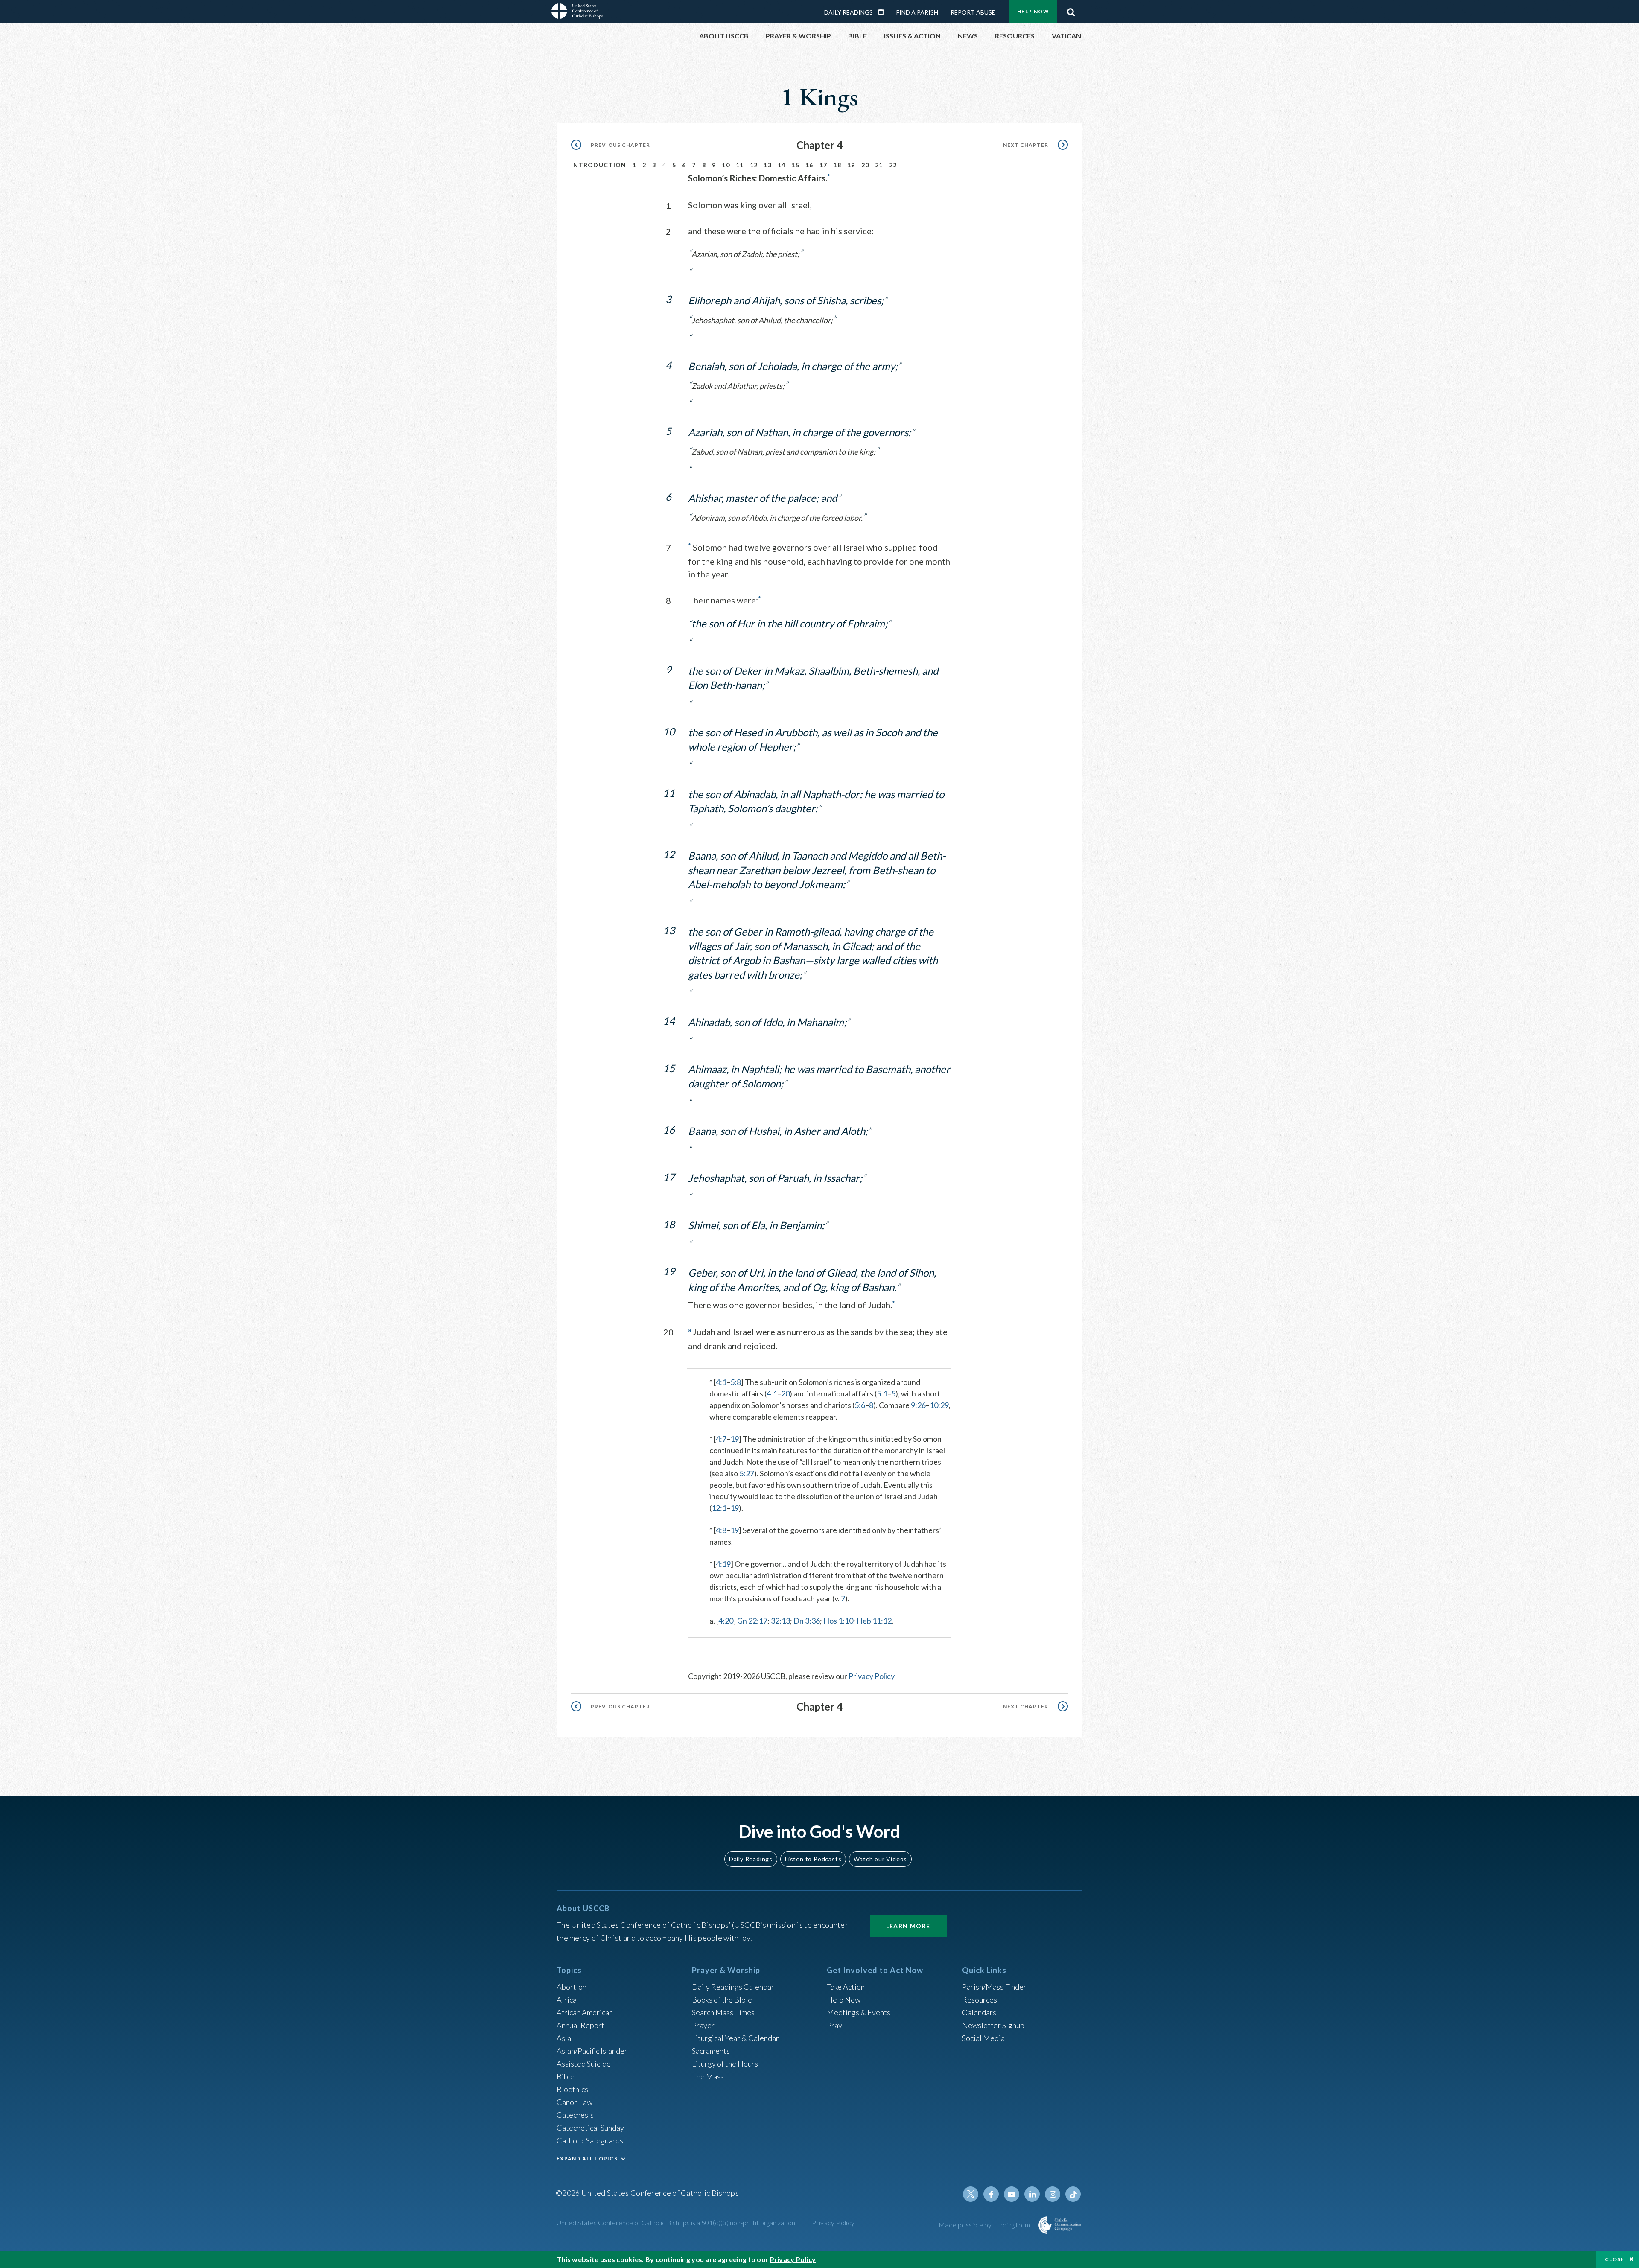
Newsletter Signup (993, 2025)
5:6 (860, 1405)
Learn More (908, 1926)
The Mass (708, 2076)
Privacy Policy (872, 1676)
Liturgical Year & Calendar (735, 2038)
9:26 (918, 1405)
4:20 (726, 1621)
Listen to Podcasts (813, 1859)
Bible (566, 2076)
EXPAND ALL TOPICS (587, 2159)
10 (726, 165)
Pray (834, 2025)
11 (740, 165)
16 (809, 165)
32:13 (780, 1621)
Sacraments (711, 2051)
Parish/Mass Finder (994, 1987)
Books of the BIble (722, 2000)
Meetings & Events (859, 2012)
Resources (980, 2000)
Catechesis (575, 2115)
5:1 (882, 1393)
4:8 (721, 1530)
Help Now (1033, 11)
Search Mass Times (723, 2012)
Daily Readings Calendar (884, 12)
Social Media (983, 2038)
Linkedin (1032, 2194)
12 (754, 165)
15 (795, 165)
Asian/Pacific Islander (592, 2051)
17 (824, 165)
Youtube (1012, 2194)
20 (865, 165)
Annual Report (580, 2025)
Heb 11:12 (874, 1621)
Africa (567, 2000)
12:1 (719, 1508)
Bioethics (572, 2089)
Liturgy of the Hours (725, 2064)
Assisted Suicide (584, 2064)
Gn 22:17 (752, 1621)
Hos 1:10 (838, 1621)
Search (1071, 10)
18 (837, 165)
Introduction (599, 165)
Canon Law (575, 2102)
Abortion (572, 1987)
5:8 (736, 1382)
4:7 (721, 1439)
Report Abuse (973, 12)
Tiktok (1073, 2194)
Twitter (971, 2194)
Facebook (991, 2194)
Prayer (703, 2025)
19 (851, 165)
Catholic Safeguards (590, 2140)
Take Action (846, 1987)
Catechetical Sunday (590, 2128)
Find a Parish (917, 12)
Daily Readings (849, 12)
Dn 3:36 (807, 1621)
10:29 (939, 1405)
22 (893, 165)
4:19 (723, 1564)
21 (879, 165)
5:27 (747, 1473)
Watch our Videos (880, 1859)
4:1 (721, 1382)
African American (585, 2012)
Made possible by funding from (985, 2225)
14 (782, 165)
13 (768, 165)
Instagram (1053, 2194)
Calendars (979, 2012)
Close (1615, 2259)
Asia (564, 2038)
